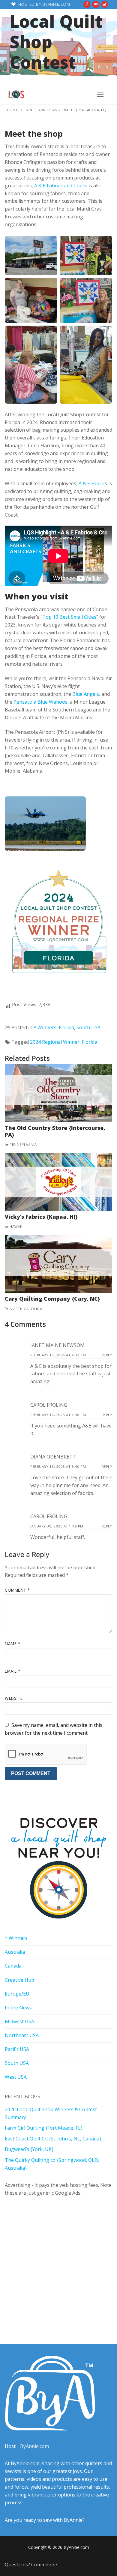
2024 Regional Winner (55, 1042)
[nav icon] (100, 94)
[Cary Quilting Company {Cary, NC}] (58, 1264)
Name (12, 1644)
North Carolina (25, 1309)
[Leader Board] (96, 4)
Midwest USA (19, 2021)
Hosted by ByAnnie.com (43, 4)
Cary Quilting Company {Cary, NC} (52, 1299)
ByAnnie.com (34, 2446)
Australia (15, 1952)
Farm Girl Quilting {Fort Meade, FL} (44, 2128)
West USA (16, 2077)
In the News (18, 2008)
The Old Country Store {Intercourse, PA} (55, 1131)
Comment (17, 1590)
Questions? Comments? (31, 2565)
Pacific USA (17, 2049)
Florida (66, 1027)
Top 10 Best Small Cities (69, 617)
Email (13, 1671)
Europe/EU (17, 1994)
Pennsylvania (23, 1144)
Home (12, 110)
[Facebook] (87, 4)
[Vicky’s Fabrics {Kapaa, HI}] (58, 1182)
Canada (13, 1966)
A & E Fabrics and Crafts (61, 186)
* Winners (45, 1027)
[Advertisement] (58, 2263)
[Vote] (105, 4)
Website (14, 1698)
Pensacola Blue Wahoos (40, 702)
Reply (107, 1355)
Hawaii (15, 1226)
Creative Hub (19, 1980)
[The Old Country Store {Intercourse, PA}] (58, 1093)
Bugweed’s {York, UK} (29, 2149)
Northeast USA (22, 2035)
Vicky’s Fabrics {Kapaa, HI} (41, 1217)
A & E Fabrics (93, 483)
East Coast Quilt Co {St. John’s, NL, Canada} (53, 2139)
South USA (88, 1027)
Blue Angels (86, 694)
